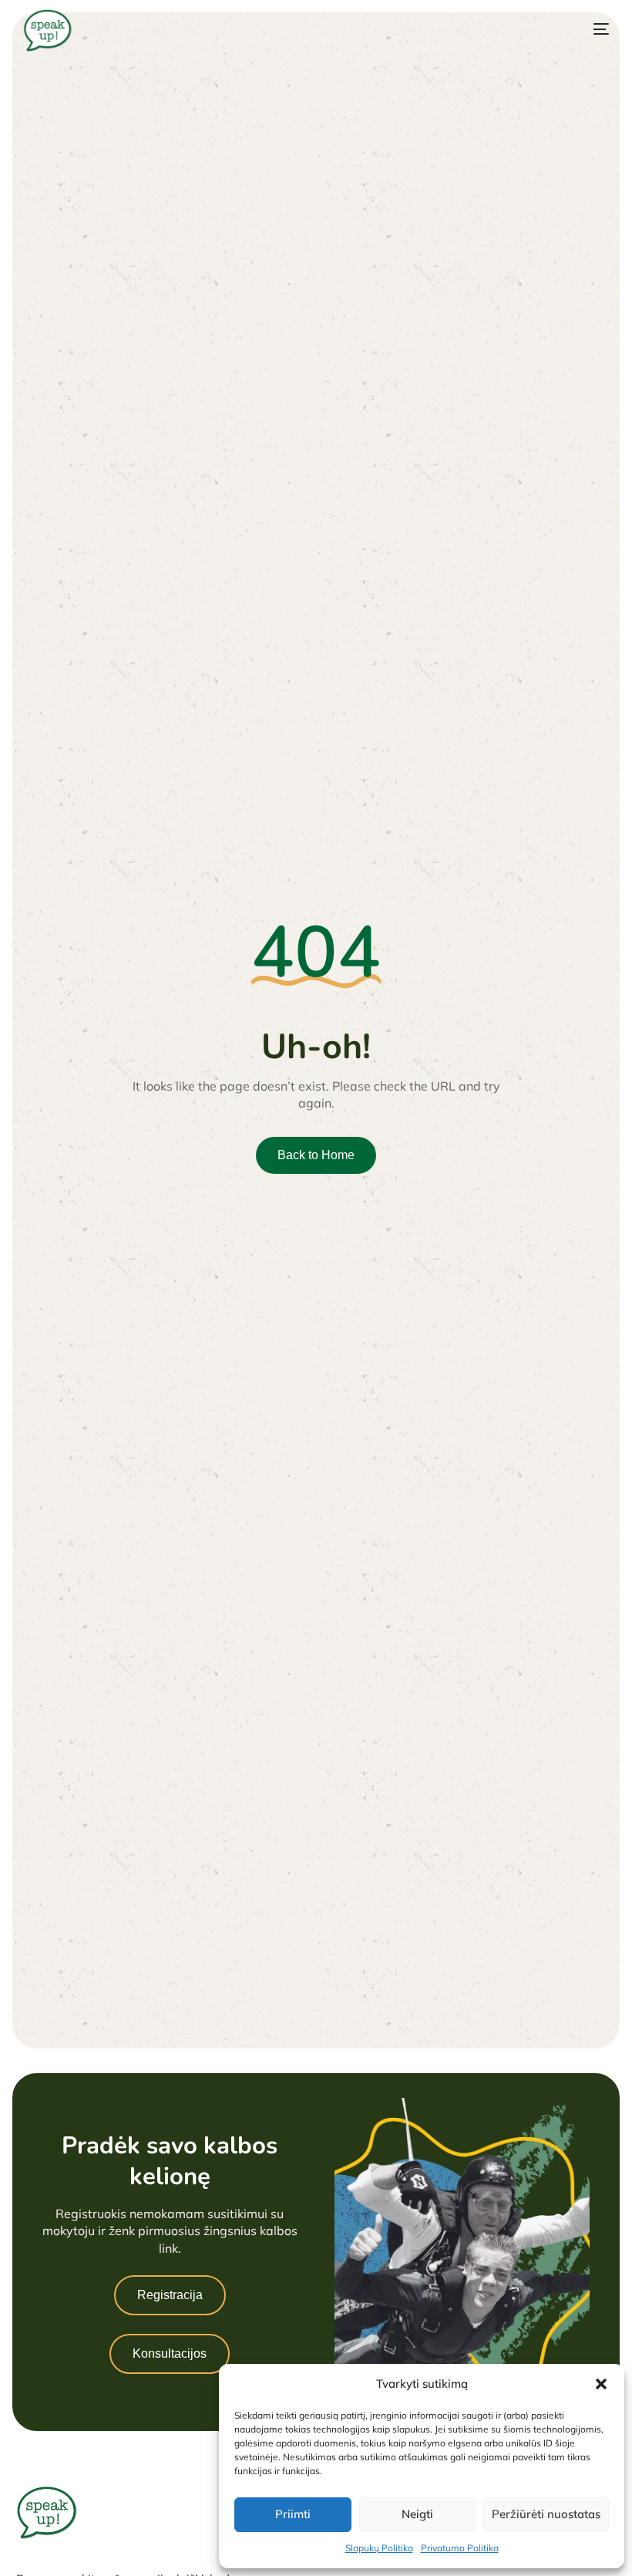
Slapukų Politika (379, 2548)
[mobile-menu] (584, 29)
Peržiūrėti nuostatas (546, 2514)
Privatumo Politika (460, 2548)
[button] (601, 2384)
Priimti (293, 2514)
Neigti (417, 2514)
